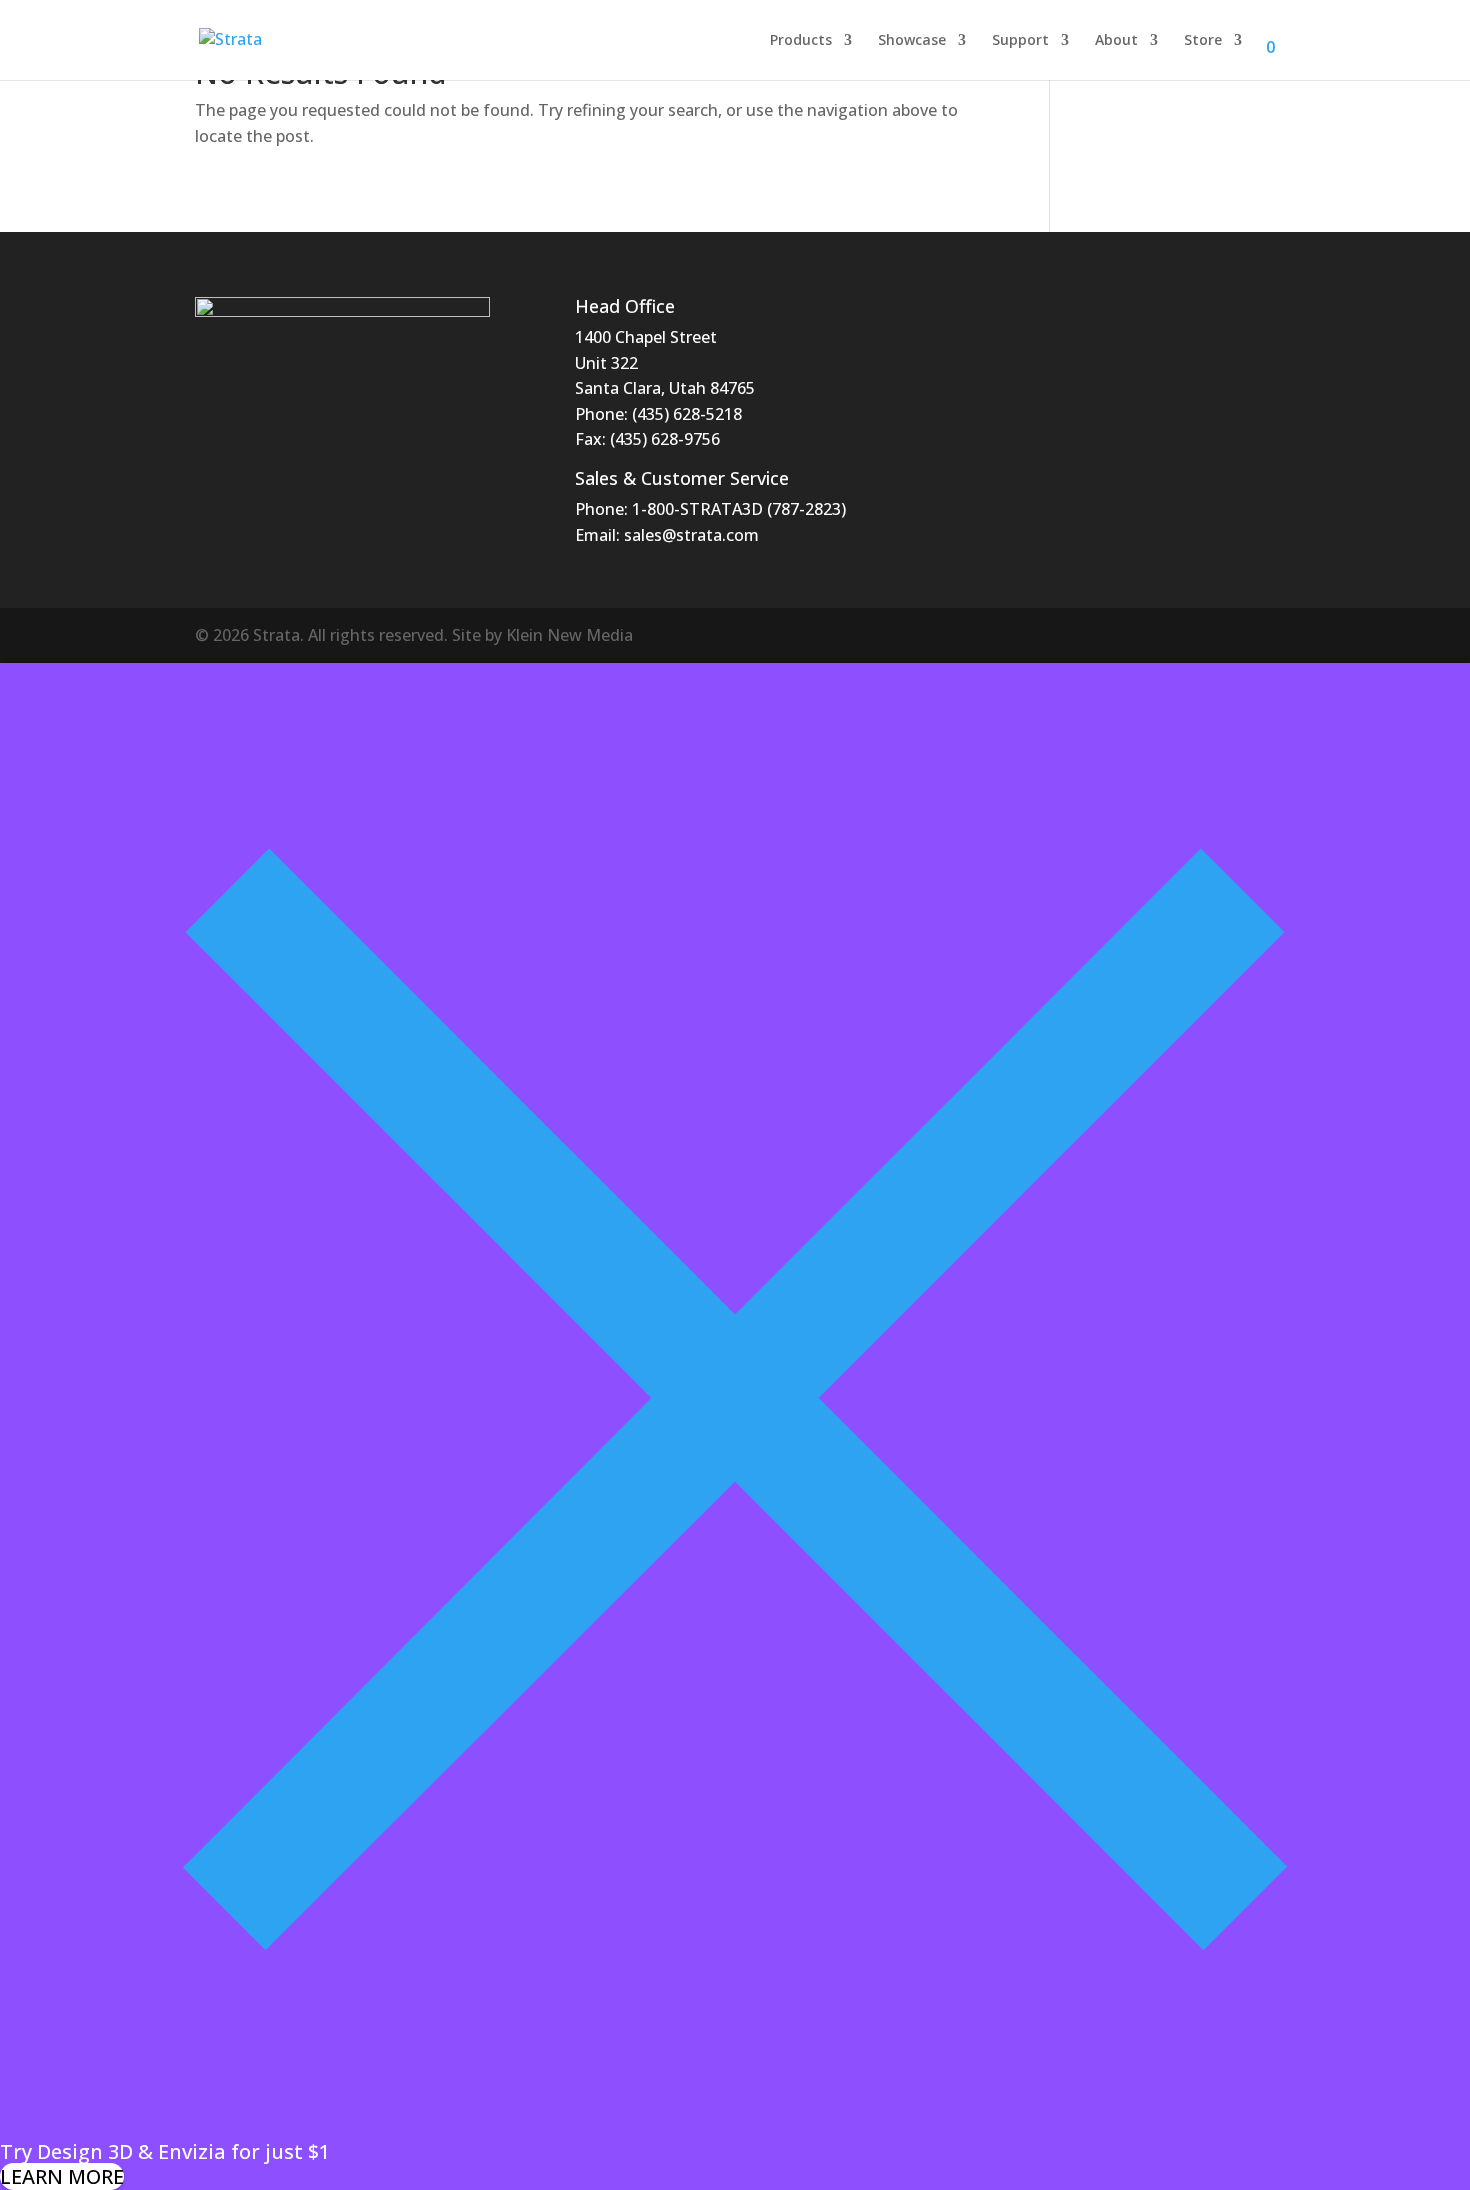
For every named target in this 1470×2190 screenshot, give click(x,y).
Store (1203, 41)
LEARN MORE (62, 2176)
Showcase (912, 41)
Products (801, 41)
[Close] (735, 2125)
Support (1020, 41)
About (1116, 41)
